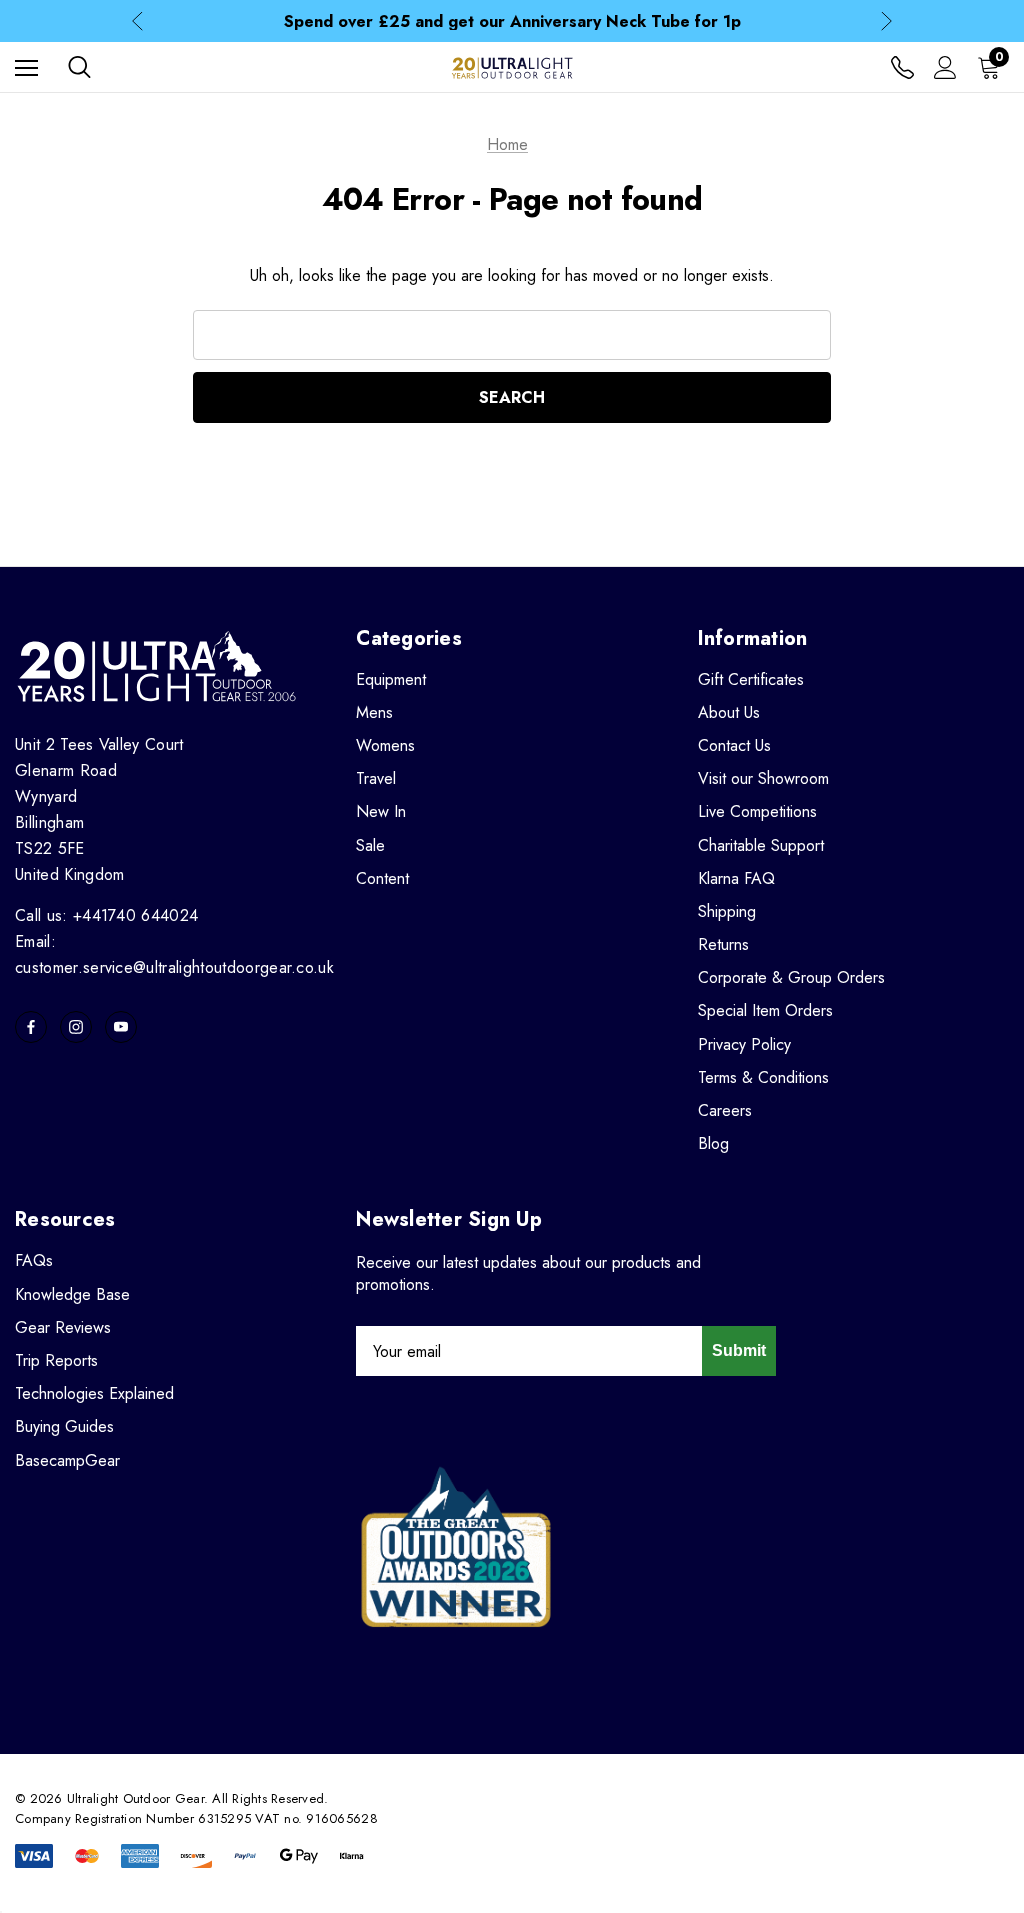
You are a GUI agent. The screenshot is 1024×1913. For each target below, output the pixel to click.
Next (886, 21)
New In (381, 811)
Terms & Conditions (763, 1077)
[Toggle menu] (26, 67)
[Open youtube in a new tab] (121, 1027)
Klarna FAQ (736, 878)
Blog (713, 1143)
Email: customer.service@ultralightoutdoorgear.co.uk (174, 954)
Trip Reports (56, 1360)
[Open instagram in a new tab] (76, 1027)
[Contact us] (902, 67)
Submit (739, 1350)
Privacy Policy (744, 1044)
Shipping (727, 911)
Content (382, 878)
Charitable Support (761, 845)
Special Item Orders (765, 1010)
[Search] (79, 67)
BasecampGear (67, 1460)
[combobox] (512, 335)
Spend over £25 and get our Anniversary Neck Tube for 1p (512, 21)
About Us (729, 712)
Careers (725, 1110)
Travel (376, 778)
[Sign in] (945, 67)
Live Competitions (757, 811)
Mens (374, 712)
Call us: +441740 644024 (106, 915)
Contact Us (734, 745)
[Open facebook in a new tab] (31, 1027)
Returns (723, 944)
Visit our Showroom (763, 778)
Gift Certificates (751, 679)
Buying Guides (64, 1426)
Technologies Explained (94, 1393)
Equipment (391, 679)
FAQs (34, 1260)
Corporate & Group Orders (791, 977)
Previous (137, 21)
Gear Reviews (63, 1327)
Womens (385, 745)
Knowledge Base (72, 1294)
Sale (370, 845)
